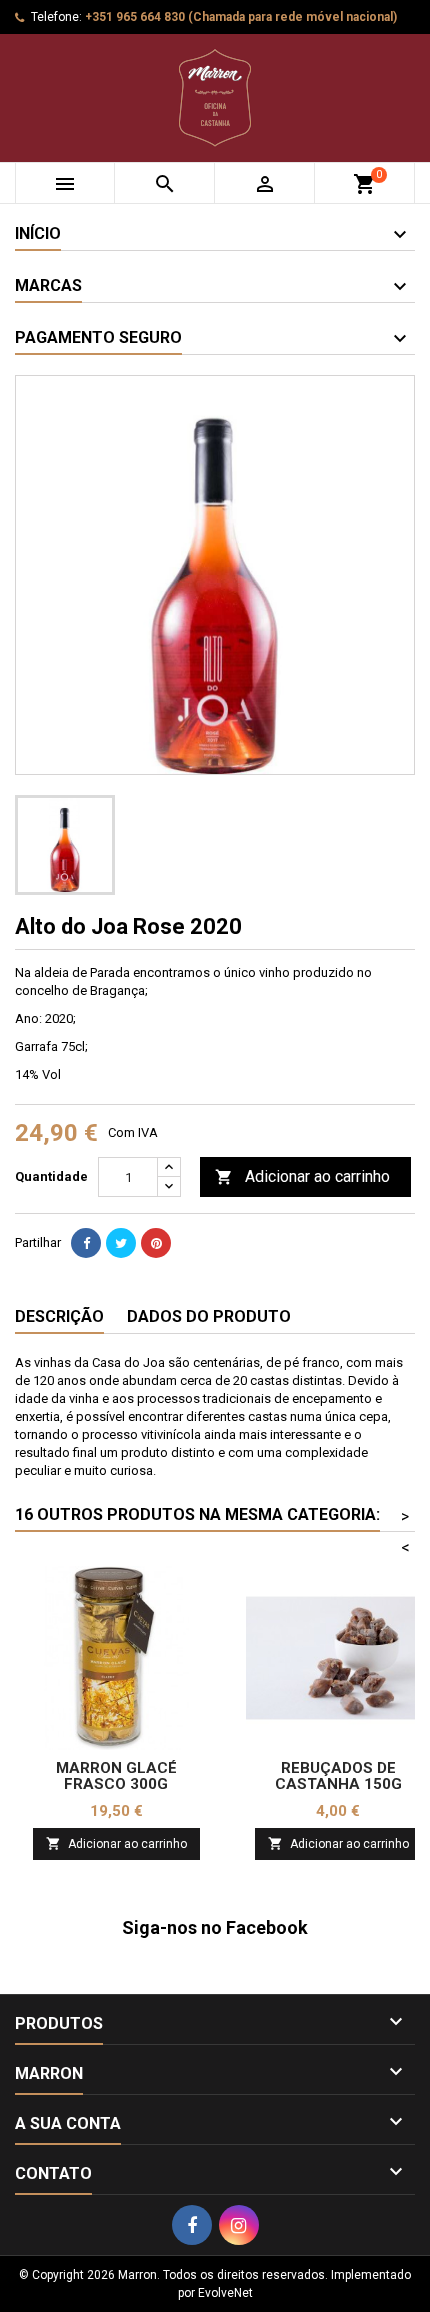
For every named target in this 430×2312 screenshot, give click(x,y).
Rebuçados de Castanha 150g (338, 1776)
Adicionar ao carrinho (302, 1176)
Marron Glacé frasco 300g (116, 1776)
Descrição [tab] (59, 1316)
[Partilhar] (86, 1243)
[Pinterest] (156, 1243)
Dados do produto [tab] (209, 1316)
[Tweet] (121, 1243)
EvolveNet (225, 2293)
